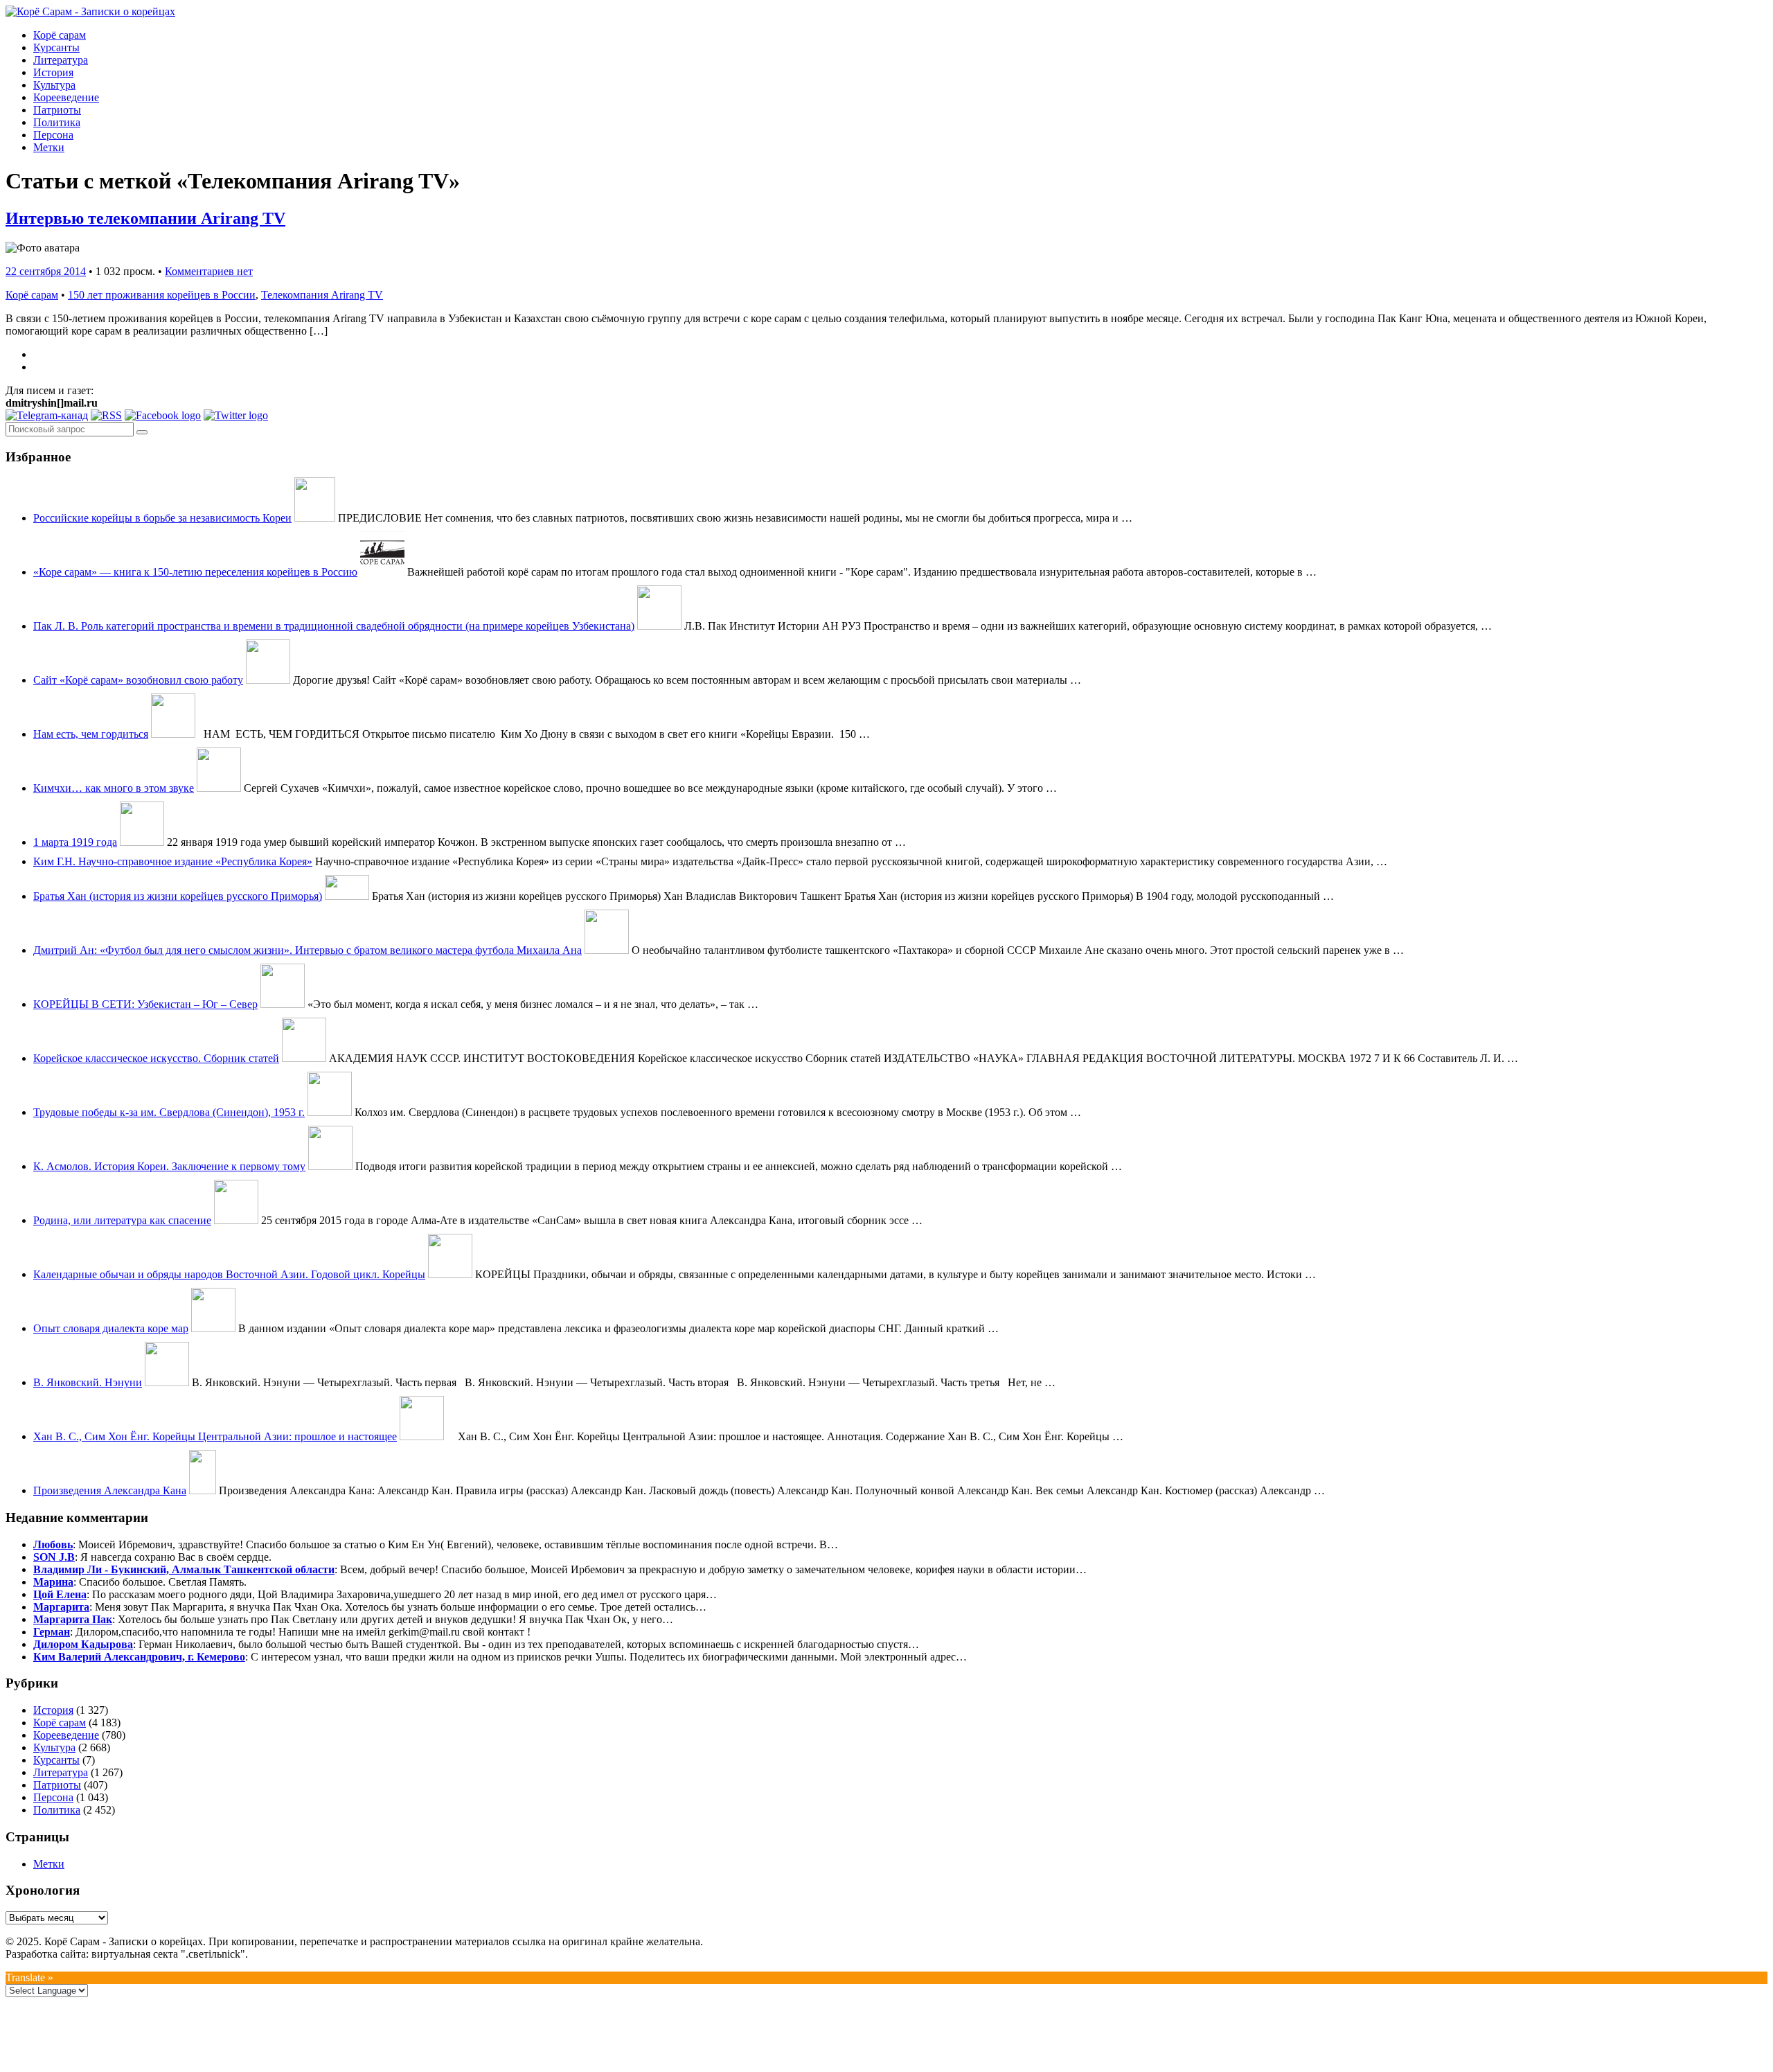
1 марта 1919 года (75, 842)
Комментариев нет (209, 271)
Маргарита (61, 1607)
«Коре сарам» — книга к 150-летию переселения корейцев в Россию (195, 572)
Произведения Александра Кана (110, 1490)
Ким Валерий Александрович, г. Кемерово (139, 1657)
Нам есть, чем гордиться (91, 734)
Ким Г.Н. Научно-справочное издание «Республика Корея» (173, 861)
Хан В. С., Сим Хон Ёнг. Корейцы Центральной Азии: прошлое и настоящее (215, 1436)
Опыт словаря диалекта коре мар (111, 1328)
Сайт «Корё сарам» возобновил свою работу (138, 680)
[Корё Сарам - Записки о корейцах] (90, 11)
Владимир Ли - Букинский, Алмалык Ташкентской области (184, 1569)
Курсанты (56, 47)
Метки (49, 147)
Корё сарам (60, 35)
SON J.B (54, 1557)
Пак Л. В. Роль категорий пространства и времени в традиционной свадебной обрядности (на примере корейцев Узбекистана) (334, 626)
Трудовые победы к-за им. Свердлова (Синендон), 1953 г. (169, 1112)
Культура (54, 85)
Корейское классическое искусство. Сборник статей (156, 1058)
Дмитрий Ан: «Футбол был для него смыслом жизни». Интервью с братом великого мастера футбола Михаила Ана (308, 950)
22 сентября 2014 (46, 271)
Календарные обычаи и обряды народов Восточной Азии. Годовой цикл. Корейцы (229, 1274)
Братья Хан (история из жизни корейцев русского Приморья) (178, 896)
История (53, 72)
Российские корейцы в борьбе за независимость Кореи (162, 518)
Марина (53, 1582)
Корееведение (66, 97)
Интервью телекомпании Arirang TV (145, 218)
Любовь (53, 1544)
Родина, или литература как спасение (122, 1220)
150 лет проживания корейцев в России (162, 295)
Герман (52, 1632)
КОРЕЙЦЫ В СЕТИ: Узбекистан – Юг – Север (145, 1004)
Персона (53, 135)
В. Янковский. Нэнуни (88, 1382)
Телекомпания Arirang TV (322, 295)
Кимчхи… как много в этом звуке (114, 788)
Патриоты (57, 110)
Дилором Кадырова (83, 1644)
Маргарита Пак (73, 1619)
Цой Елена (60, 1594)
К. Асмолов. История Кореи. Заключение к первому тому (169, 1166)
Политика (57, 122)
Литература (61, 60)
